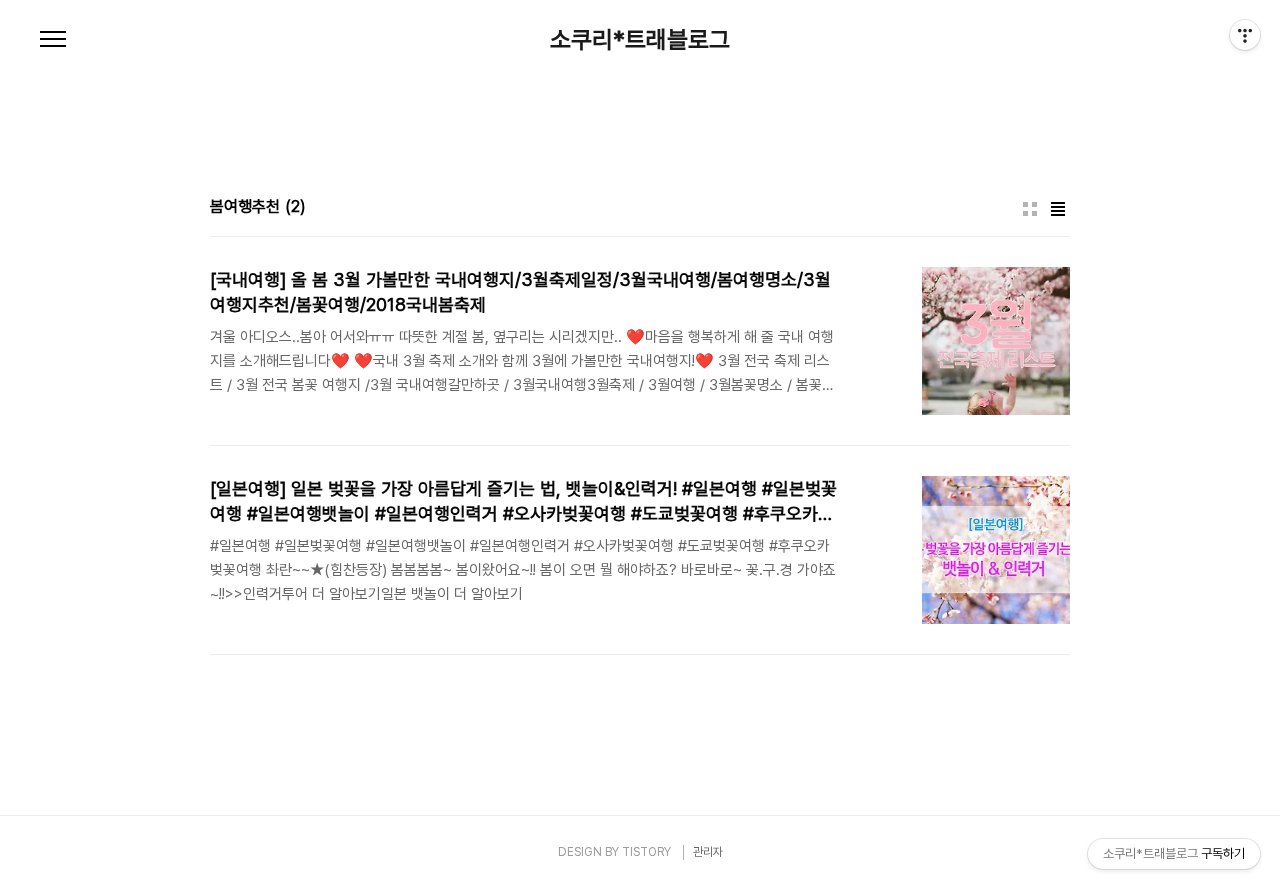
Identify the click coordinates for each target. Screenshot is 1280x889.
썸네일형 (1030, 209)
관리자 (708, 852)
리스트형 (1058, 209)
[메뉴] (53, 40)
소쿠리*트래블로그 (640, 40)
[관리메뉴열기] (1245, 35)
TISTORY (646, 852)
